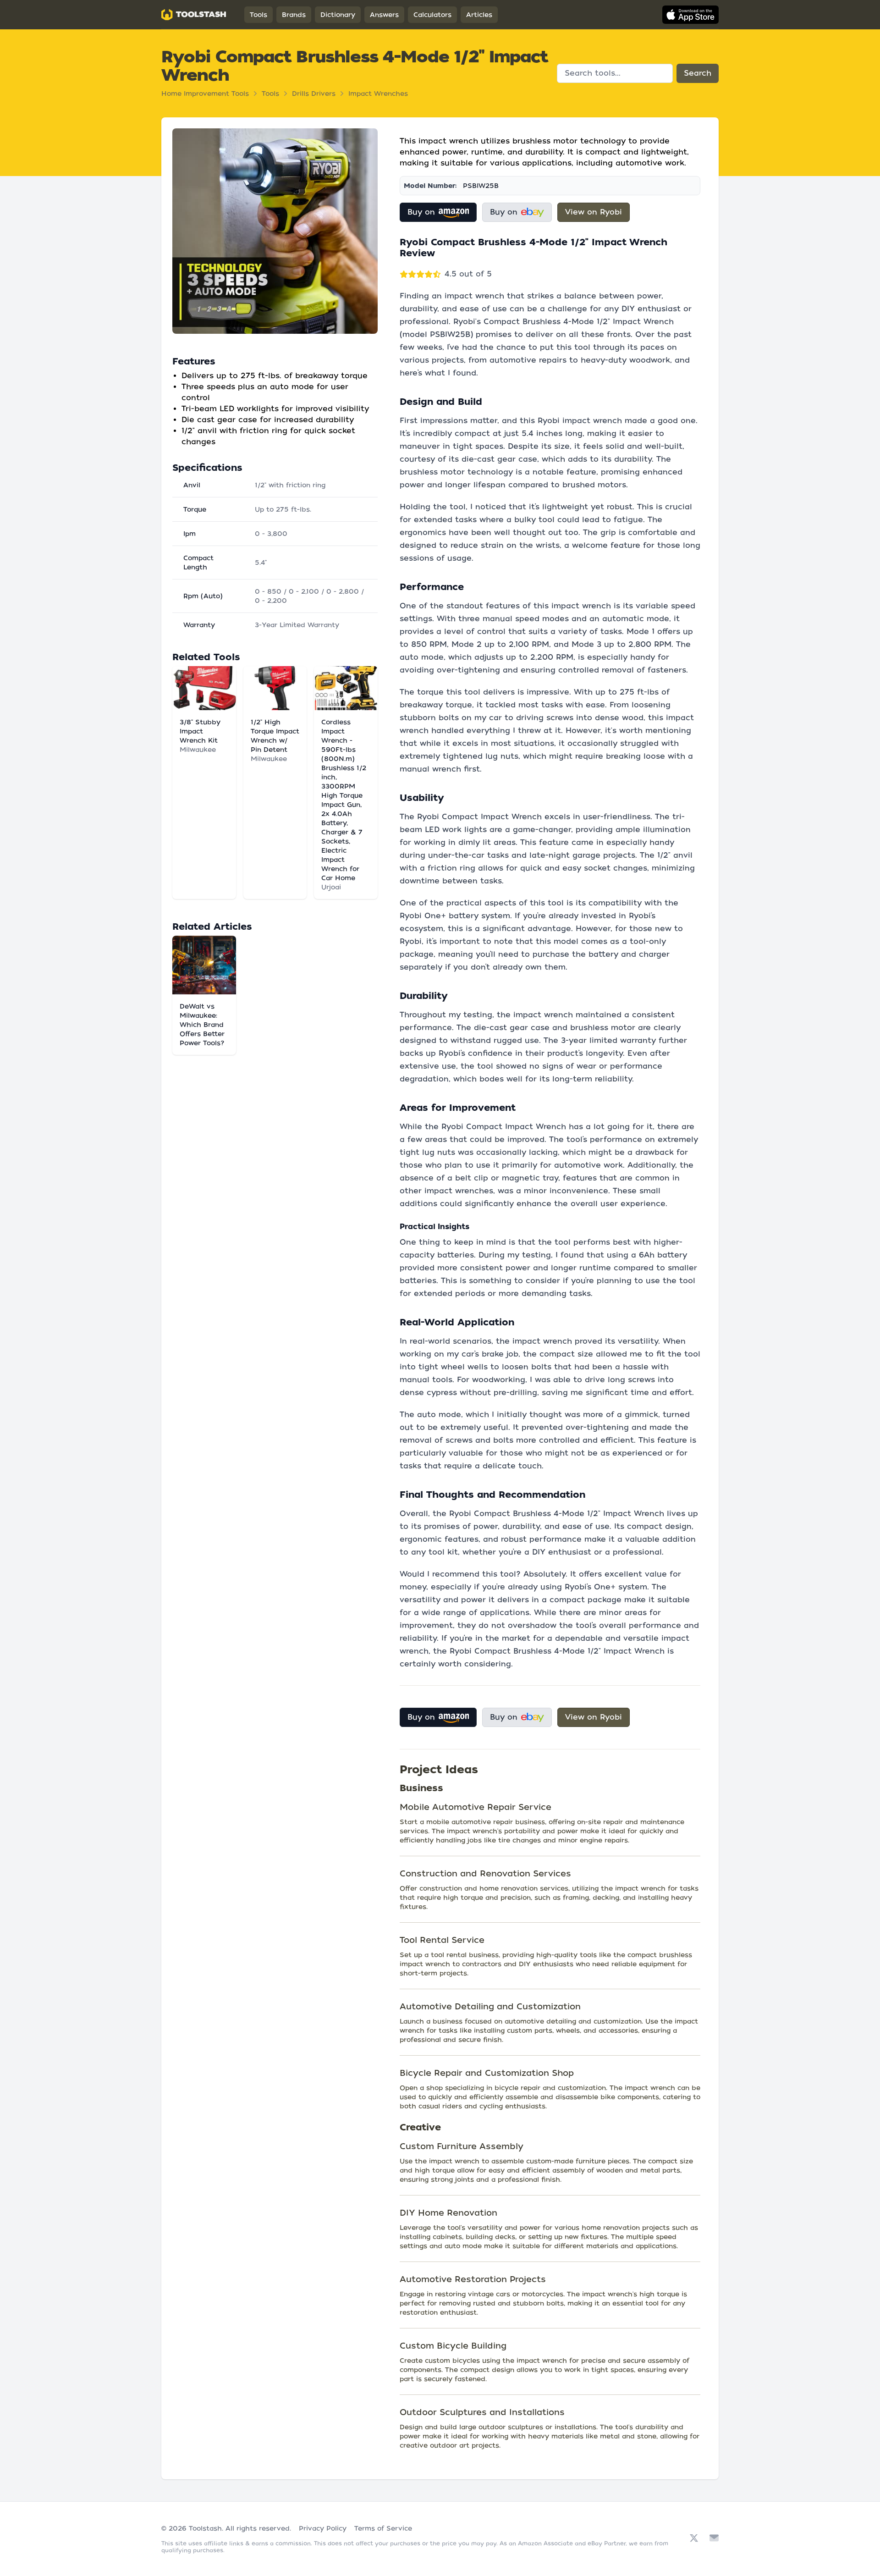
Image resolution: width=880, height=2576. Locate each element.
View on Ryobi (594, 212)
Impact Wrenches (378, 94)
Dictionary (338, 15)
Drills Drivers (314, 94)
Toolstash (205, 2528)
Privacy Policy (323, 2528)
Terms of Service (383, 2528)
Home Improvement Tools (205, 94)
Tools (258, 15)
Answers (384, 15)
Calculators (432, 15)
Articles (479, 15)
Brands (294, 15)
